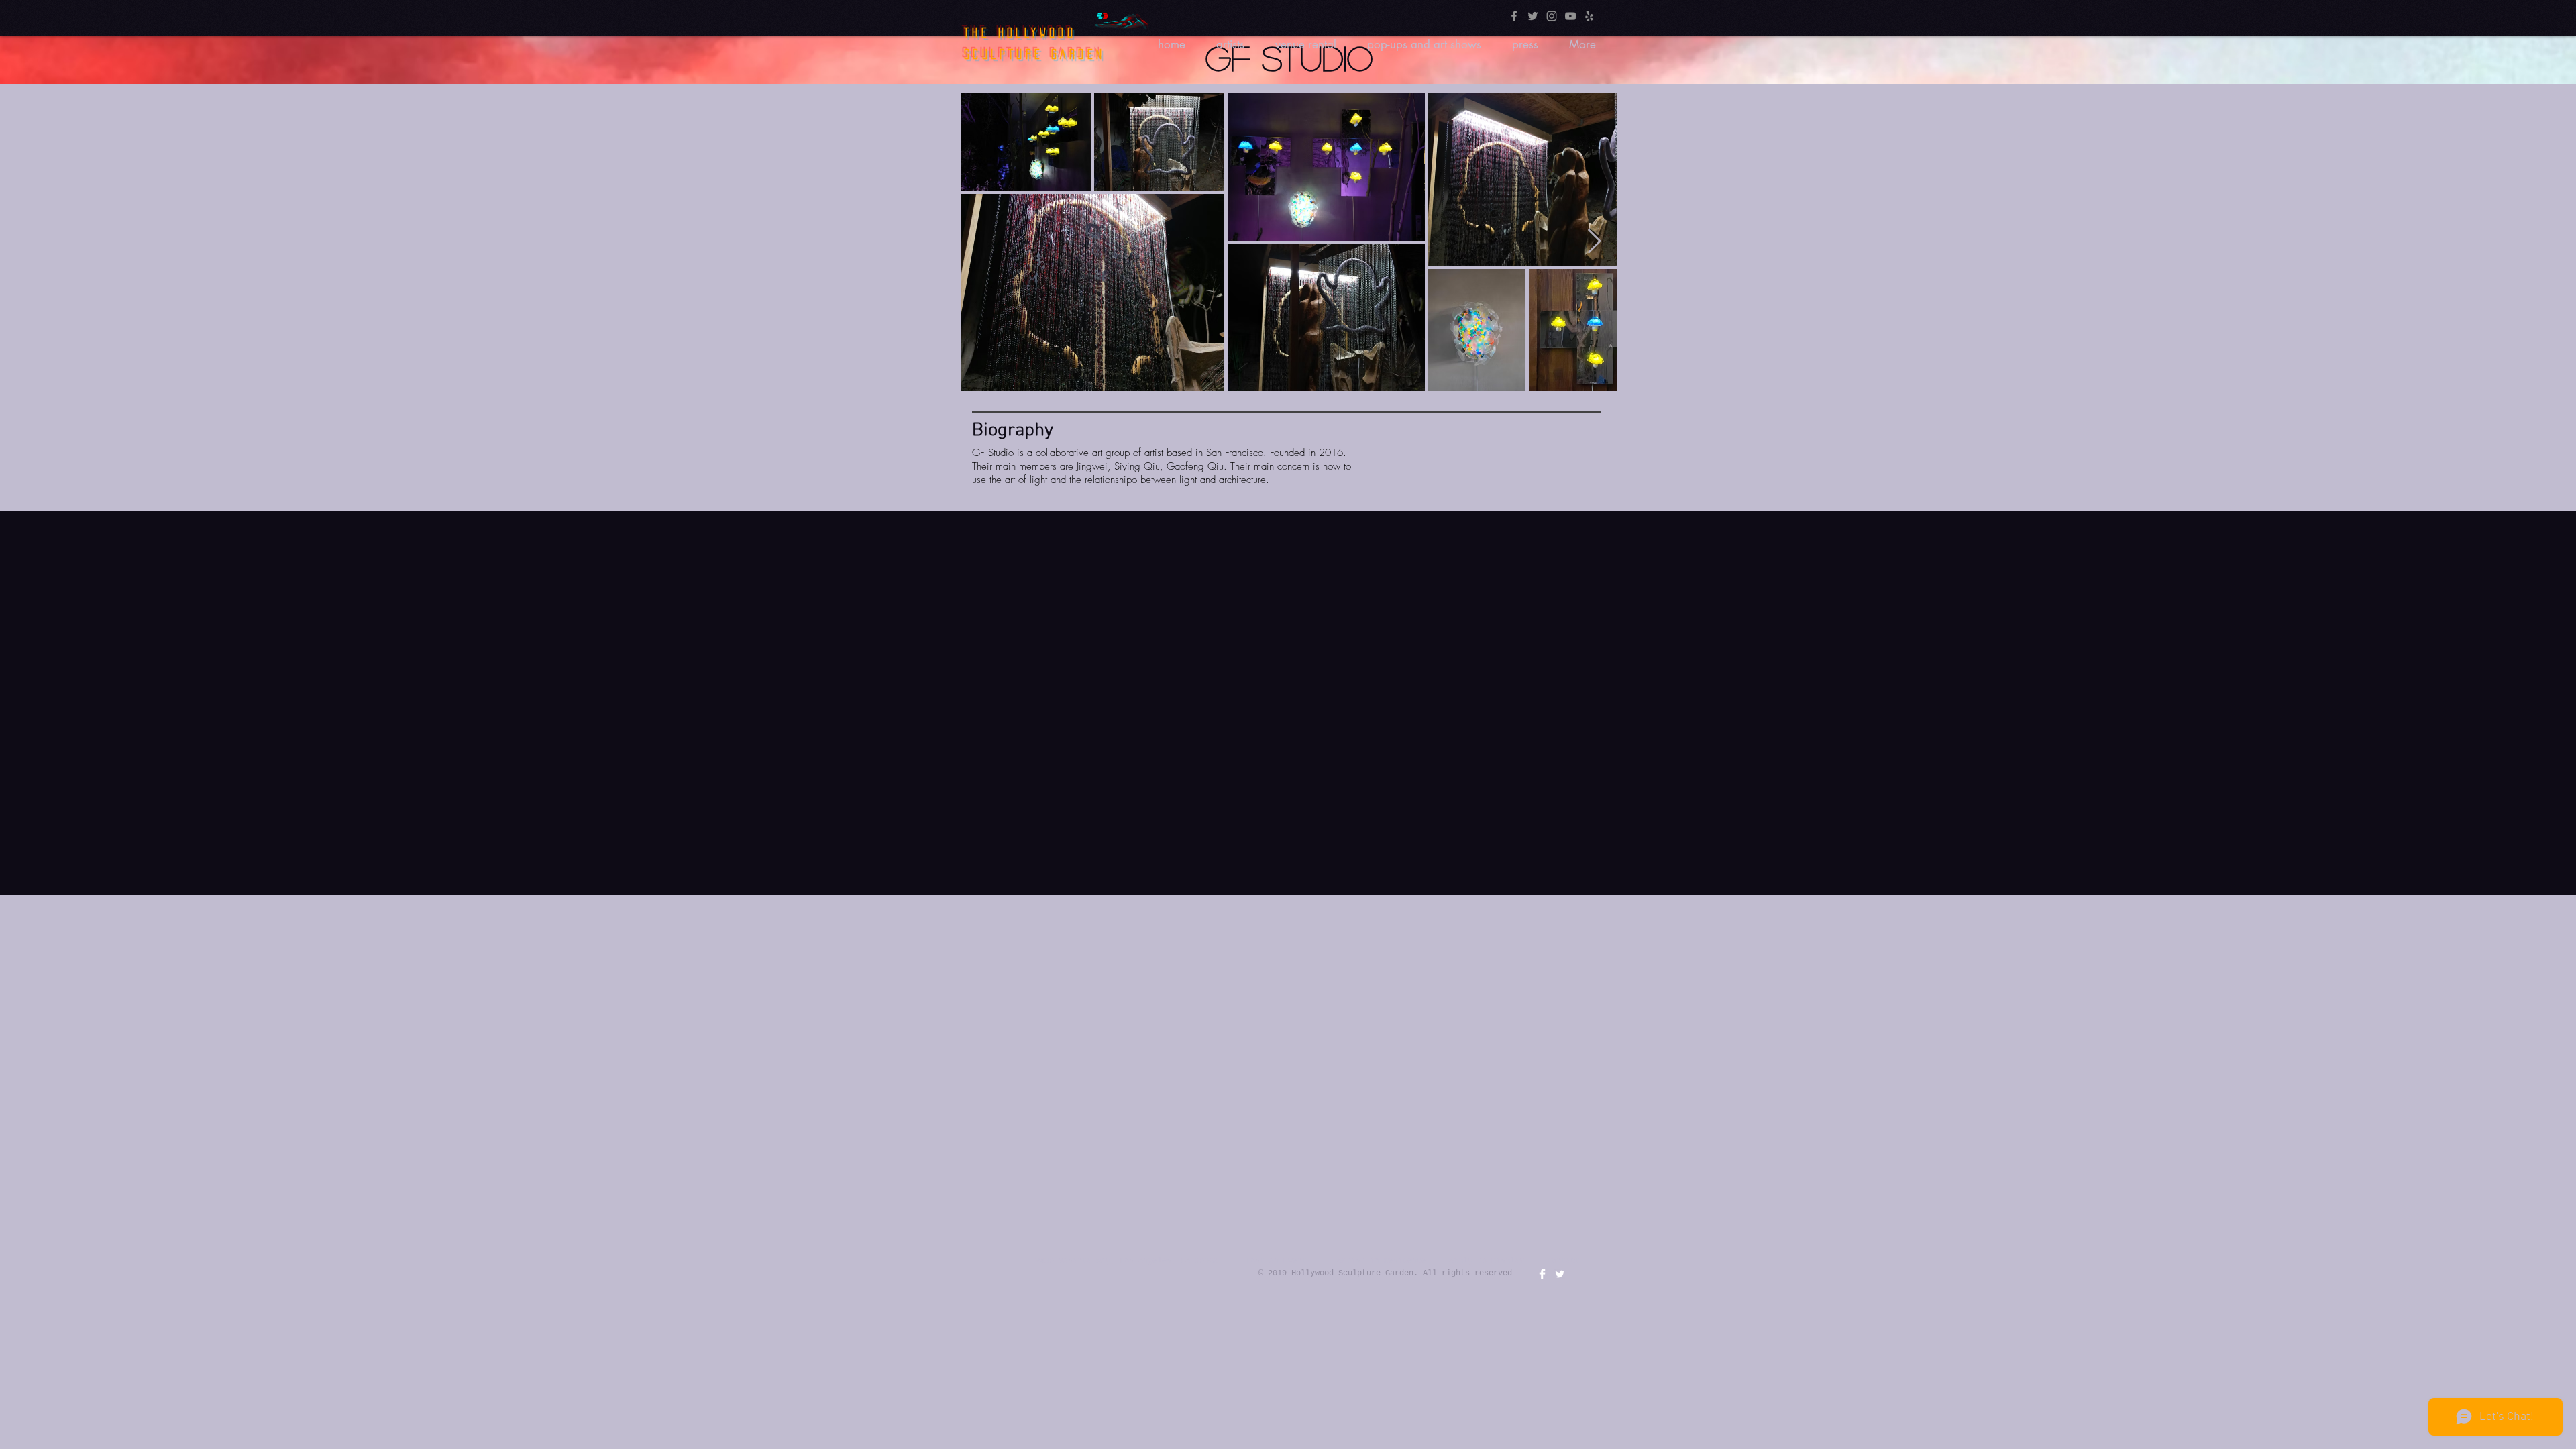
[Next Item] (1594, 242)
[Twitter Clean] (1560, 1274)
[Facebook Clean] (1542, 1274)
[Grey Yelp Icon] (1589, 16)
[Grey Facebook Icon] (1514, 16)
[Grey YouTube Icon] (1570, 16)
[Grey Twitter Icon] (1533, 16)
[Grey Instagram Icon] (1552, 16)
